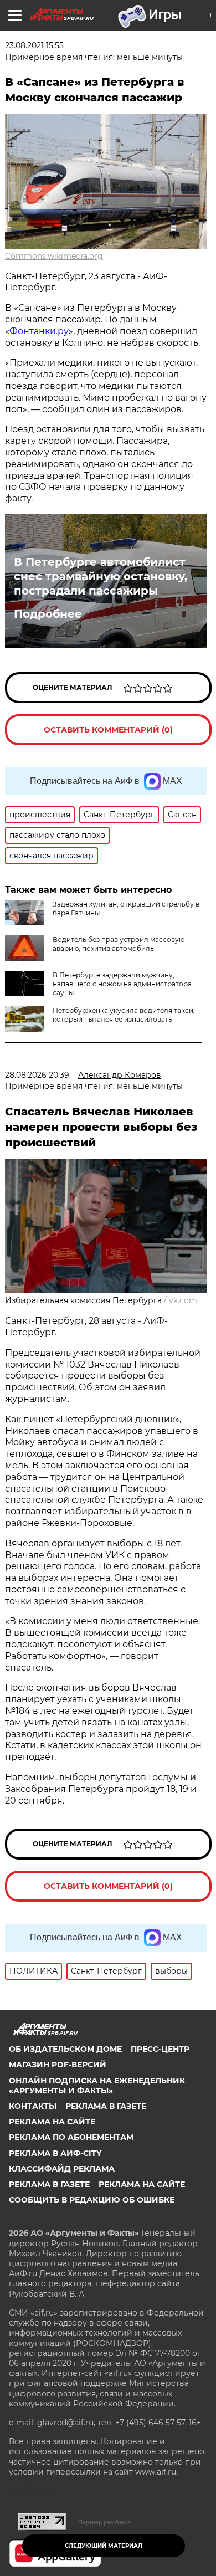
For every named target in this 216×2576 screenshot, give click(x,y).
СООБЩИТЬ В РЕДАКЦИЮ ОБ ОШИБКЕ (92, 2200)
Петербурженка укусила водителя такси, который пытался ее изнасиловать (124, 1015)
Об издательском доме (65, 2049)
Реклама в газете (106, 2106)
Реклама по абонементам (71, 2137)
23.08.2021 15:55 (34, 45)
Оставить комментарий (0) (108, 730)
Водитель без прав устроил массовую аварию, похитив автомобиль (119, 944)
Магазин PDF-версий (58, 2065)
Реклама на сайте (52, 2122)
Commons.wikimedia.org (54, 256)
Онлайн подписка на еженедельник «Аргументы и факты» (97, 2086)
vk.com (183, 1300)
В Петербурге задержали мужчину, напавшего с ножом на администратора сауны (122, 984)
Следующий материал (104, 2546)
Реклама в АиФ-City (55, 2153)
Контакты (33, 2106)
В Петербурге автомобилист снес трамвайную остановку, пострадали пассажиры (101, 576)
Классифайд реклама (62, 2169)
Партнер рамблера (104, 2522)
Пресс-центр (160, 2049)
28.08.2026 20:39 (37, 1075)
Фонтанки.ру (39, 331)
